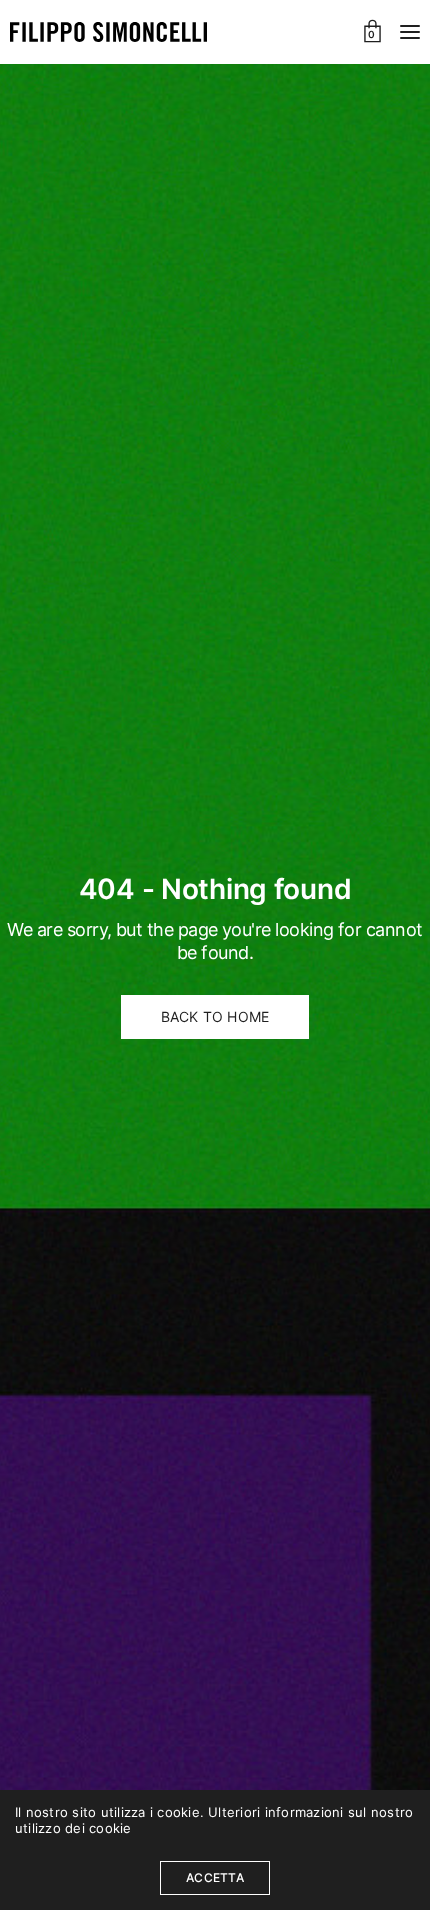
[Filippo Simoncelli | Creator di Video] (108, 32)
